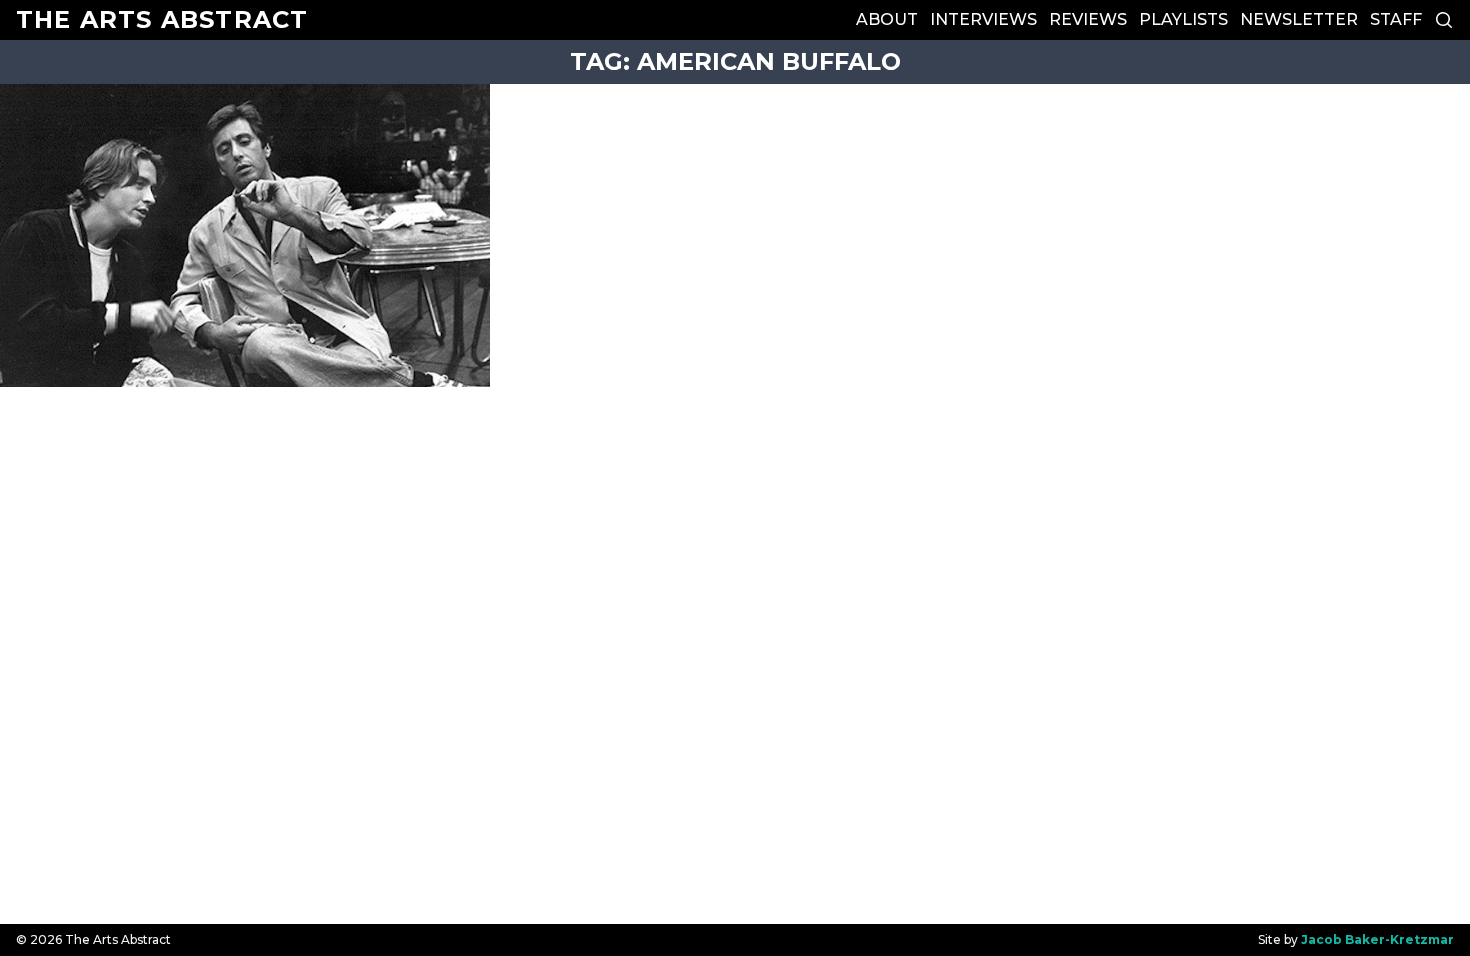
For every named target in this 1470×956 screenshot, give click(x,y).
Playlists (1183, 19)
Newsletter (1299, 19)
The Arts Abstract (162, 19)
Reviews (1088, 19)
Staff (1396, 19)
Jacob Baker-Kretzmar (1377, 939)
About (887, 19)
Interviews (983, 19)
